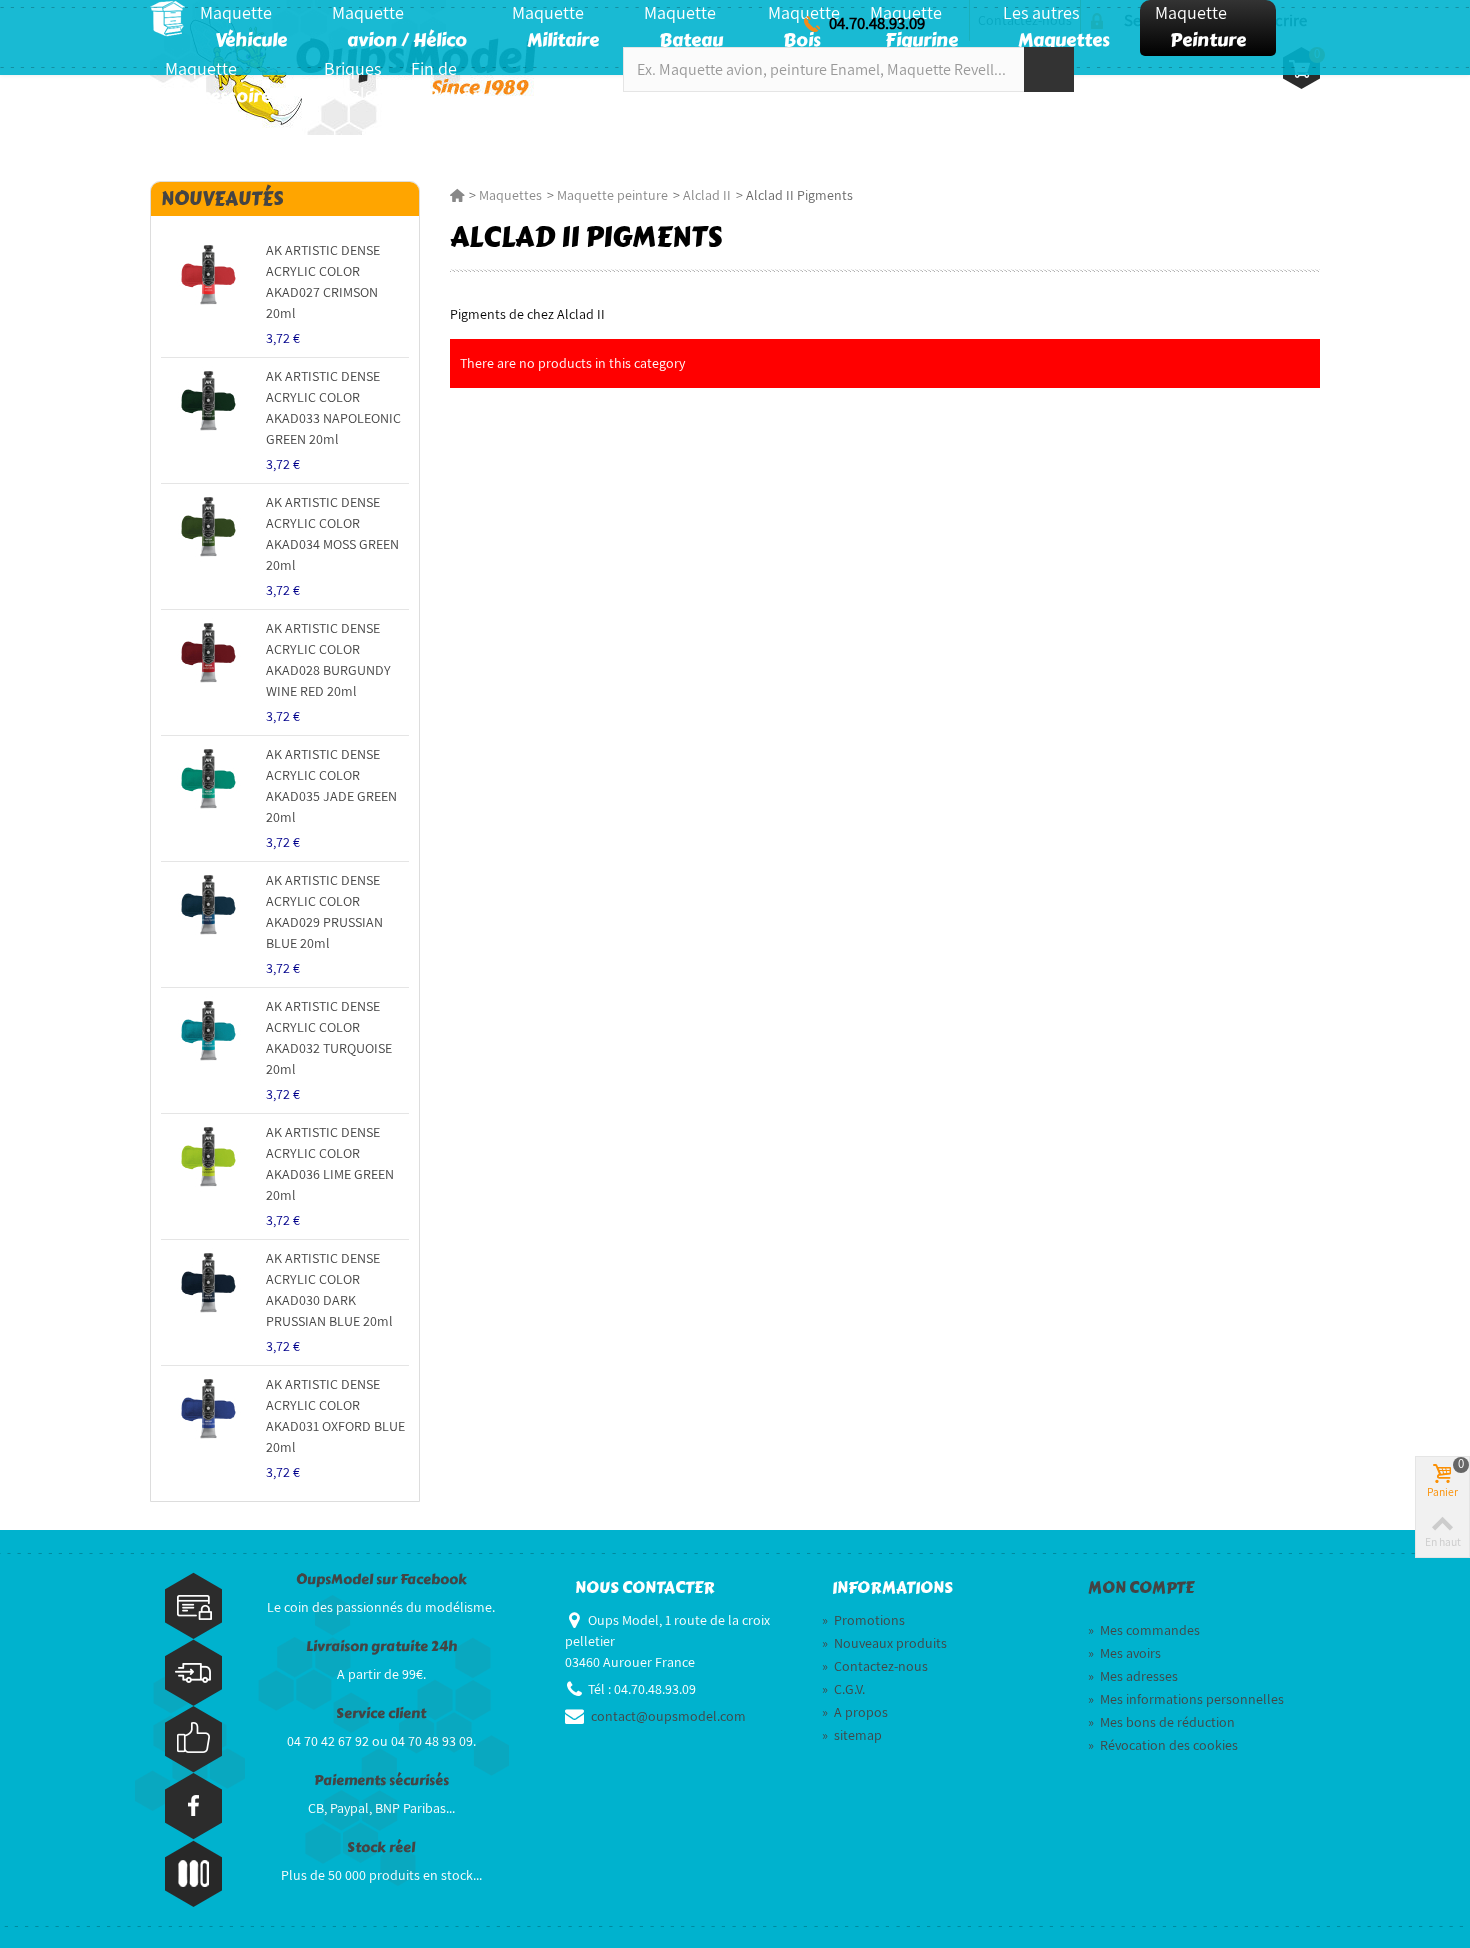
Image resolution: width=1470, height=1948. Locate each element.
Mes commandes (1144, 1630)
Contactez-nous (875, 1666)
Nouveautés (222, 198)
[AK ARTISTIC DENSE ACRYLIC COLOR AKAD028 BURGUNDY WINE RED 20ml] (208, 653)
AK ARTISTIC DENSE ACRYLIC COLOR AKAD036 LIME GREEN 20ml (330, 1163)
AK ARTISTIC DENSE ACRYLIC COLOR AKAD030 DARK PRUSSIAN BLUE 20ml (329, 1289)
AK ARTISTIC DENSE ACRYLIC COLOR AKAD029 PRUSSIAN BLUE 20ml (324, 911)
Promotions (863, 1620)
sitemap (852, 1735)
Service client (381, 1713)
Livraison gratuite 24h (381, 1646)
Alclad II (707, 195)
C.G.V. (843, 1689)
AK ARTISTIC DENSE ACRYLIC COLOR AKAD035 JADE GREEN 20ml (331, 785)
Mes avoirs (1124, 1653)
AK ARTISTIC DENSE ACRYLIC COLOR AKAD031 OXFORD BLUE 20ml (335, 1415)
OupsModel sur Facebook (381, 1579)
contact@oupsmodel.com (668, 1716)
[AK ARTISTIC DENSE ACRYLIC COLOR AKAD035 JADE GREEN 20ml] (208, 779)
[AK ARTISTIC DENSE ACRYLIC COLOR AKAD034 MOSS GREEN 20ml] (208, 527)
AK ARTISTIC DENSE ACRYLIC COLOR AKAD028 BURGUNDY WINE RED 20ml (328, 659)
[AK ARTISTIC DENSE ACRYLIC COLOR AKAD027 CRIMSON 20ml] (208, 275)
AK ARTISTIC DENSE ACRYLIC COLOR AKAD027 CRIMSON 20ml (323, 281)
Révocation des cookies (1163, 1745)
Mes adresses (1133, 1676)
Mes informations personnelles (1186, 1699)
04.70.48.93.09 (877, 23)
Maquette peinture (612, 195)
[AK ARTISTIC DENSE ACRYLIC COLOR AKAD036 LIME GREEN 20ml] (208, 1031)
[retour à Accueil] (457, 195)
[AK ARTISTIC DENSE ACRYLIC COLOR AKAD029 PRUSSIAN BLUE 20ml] (208, 905)
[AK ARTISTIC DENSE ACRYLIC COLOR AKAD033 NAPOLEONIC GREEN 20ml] (208, 401)
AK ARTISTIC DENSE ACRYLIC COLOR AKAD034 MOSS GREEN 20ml (332, 533)
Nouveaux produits (884, 1643)
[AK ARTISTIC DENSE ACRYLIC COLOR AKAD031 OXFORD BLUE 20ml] (208, 1409)
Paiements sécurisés (381, 1780)
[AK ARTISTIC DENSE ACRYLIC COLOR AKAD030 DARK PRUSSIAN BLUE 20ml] (208, 1283)
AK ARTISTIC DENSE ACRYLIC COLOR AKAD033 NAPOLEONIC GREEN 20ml (333, 407)
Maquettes (510, 195)
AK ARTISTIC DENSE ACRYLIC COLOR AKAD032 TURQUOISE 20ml (329, 1037)
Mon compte (1141, 1588)
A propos (855, 1712)
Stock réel (381, 1847)
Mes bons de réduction (1161, 1722)
